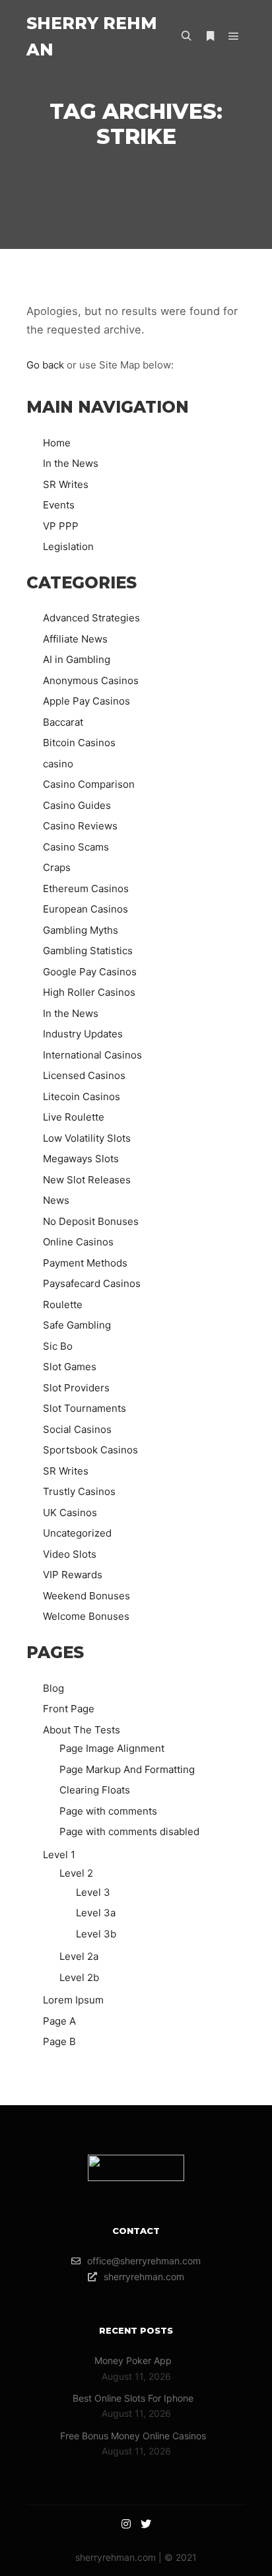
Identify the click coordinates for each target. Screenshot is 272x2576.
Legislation (68, 546)
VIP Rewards (73, 1575)
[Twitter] (146, 2524)
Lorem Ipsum (73, 2000)
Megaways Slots (81, 1159)
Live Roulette (74, 1117)
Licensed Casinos (84, 1075)
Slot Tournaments (85, 1408)
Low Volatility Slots (87, 1138)
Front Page (69, 1709)
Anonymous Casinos (91, 680)
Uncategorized (77, 1533)
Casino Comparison (89, 784)
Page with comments (108, 1811)
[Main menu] (234, 36)
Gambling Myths (81, 930)
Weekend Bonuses (86, 1596)
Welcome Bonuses (86, 1616)
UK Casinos (70, 1513)
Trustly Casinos (79, 1491)
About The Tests (82, 1730)
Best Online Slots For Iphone (133, 2398)
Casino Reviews (80, 826)
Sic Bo (58, 1346)
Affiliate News (75, 639)
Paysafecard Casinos (92, 1283)
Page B (59, 2041)
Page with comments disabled (129, 1831)
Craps (57, 867)
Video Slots (70, 1554)
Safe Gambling (77, 1325)
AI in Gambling (77, 659)
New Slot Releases (87, 1180)
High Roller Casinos (89, 992)
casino (58, 764)
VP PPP (61, 526)
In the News (71, 463)
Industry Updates (83, 1034)
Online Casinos (78, 1242)
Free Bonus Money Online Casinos (133, 2436)
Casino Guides (77, 805)
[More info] (210, 36)
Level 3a (96, 1913)
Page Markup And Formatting (127, 1769)
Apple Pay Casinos (86, 701)
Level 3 (93, 1892)
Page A (59, 2021)
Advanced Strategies (91, 618)
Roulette (63, 1305)
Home (57, 443)
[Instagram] (126, 2524)
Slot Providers (76, 1388)
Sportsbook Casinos (90, 1450)
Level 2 (76, 1873)
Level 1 (59, 1855)
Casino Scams (76, 847)
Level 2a (79, 1956)
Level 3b (96, 1934)
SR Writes (66, 484)
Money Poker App (133, 2360)
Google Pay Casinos (90, 972)
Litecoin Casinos (82, 1097)
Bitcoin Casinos (79, 743)
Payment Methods (85, 1263)
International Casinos (92, 1055)
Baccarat (63, 722)
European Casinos (85, 909)
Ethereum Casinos (86, 888)
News (56, 1200)
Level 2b (79, 1977)
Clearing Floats (95, 1790)
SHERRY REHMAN (92, 36)
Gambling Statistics (88, 951)
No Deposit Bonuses (91, 1221)
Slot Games (70, 1367)
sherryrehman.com (144, 2277)
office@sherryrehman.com (144, 2261)
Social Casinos (77, 1429)
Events (59, 505)
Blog (53, 1688)
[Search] (186, 36)
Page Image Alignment (112, 1748)
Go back (45, 365)
